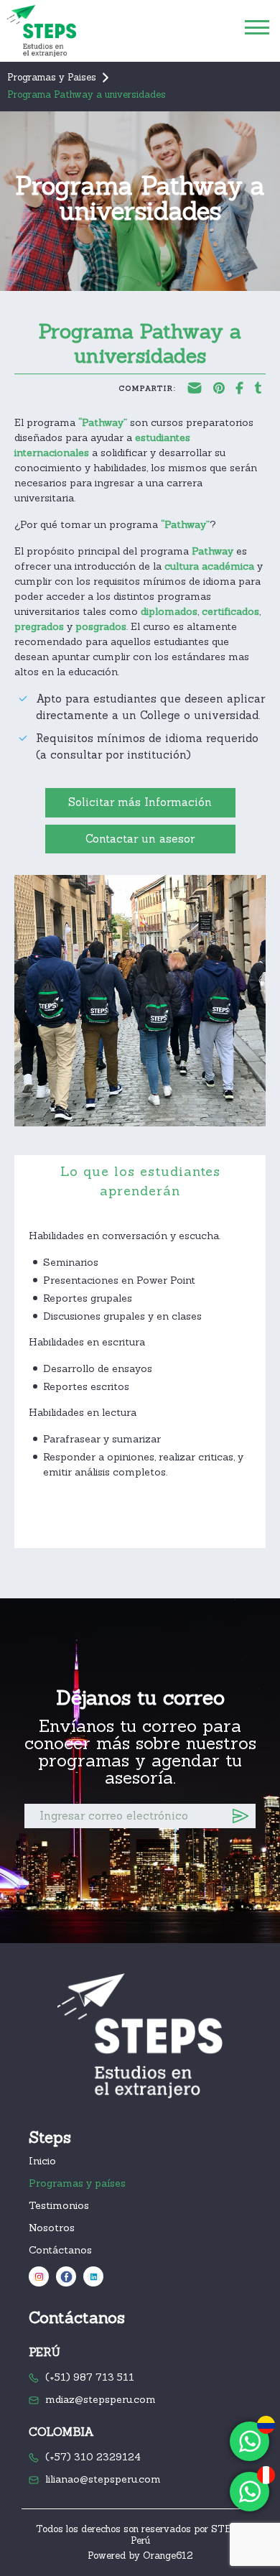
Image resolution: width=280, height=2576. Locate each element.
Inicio (42, 2161)
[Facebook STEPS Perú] (66, 2276)
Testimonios (59, 2205)
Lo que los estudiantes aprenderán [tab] (140, 1181)
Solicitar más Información (140, 802)
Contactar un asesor (140, 839)
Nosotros (52, 2228)
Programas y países (77, 2183)
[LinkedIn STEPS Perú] (93, 2276)
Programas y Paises (52, 77)
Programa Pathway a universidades (87, 94)
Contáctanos (60, 2250)
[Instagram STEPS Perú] (39, 2276)
